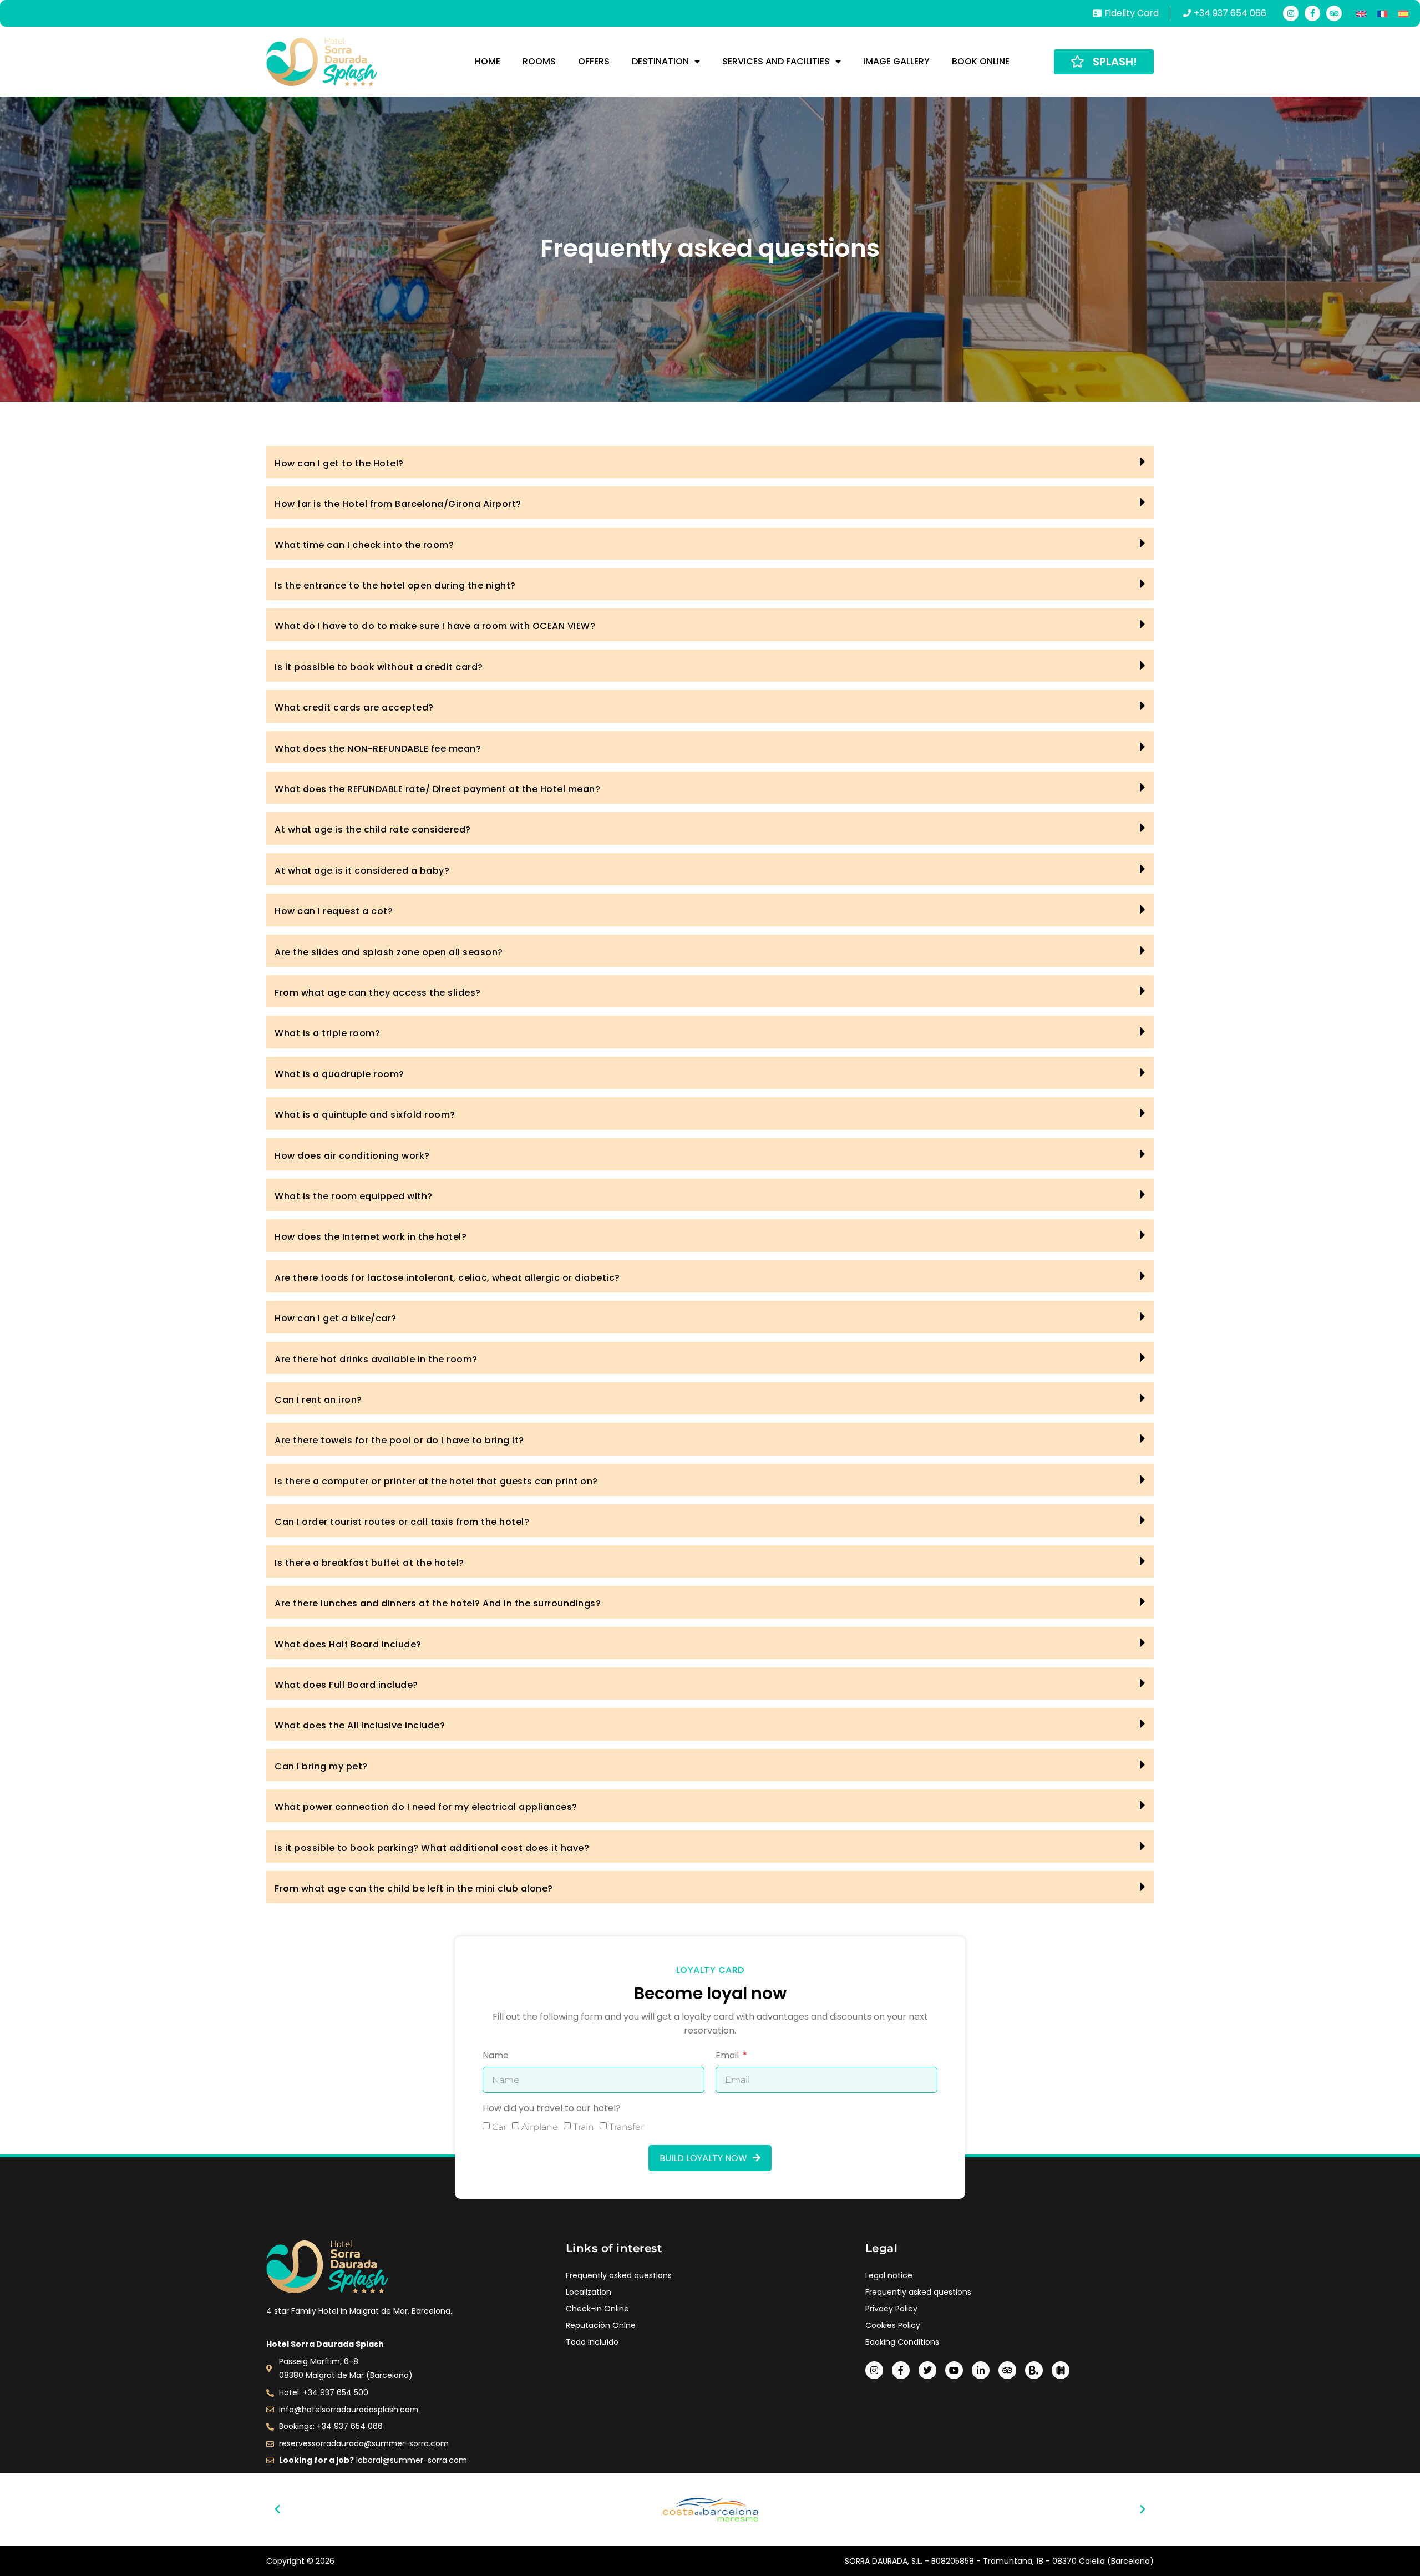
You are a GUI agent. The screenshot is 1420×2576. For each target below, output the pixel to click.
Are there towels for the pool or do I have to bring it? (399, 1440)
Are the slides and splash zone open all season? (389, 952)
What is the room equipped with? (354, 1196)
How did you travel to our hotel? (552, 2109)
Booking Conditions (902, 2342)
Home (488, 61)
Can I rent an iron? (318, 1400)
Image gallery (896, 61)
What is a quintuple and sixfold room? (365, 1115)
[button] (710, 462)
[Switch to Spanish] (1403, 13)
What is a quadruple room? (339, 1074)
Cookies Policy (893, 2325)
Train (584, 2127)
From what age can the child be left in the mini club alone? (414, 1888)
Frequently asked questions (619, 2275)
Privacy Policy (891, 2309)
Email (728, 2057)
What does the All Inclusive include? (360, 1725)
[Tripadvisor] (1334, 13)
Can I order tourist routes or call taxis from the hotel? (402, 1522)
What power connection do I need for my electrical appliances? (426, 1807)
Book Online (981, 61)
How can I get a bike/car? (336, 1318)
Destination (660, 61)
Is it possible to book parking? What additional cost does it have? (432, 1848)
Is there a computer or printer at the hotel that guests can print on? (436, 1481)
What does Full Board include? (346, 1685)
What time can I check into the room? (364, 545)
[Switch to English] (1361, 13)
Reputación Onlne (601, 2325)
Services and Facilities (776, 61)
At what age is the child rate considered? (373, 830)
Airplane (540, 2127)
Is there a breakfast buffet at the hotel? (369, 1563)
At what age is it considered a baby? (362, 871)
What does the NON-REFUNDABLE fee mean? (378, 749)
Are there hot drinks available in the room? (376, 1359)
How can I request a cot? (334, 911)
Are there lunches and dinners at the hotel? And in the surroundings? (438, 1603)
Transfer (627, 2127)
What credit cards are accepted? (354, 708)
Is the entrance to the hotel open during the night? (395, 585)
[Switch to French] (1382, 13)
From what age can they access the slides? (378, 993)
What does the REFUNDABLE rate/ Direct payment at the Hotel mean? (437, 789)
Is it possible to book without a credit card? (379, 667)
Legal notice (889, 2275)
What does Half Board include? (348, 1644)
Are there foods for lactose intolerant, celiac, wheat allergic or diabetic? (447, 1278)
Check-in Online (597, 2309)
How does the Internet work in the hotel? (371, 1237)
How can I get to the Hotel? (339, 463)
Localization (589, 2292)
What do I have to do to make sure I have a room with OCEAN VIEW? (435, 626)
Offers (594, 61)
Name (496, 2057)
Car (499, 2127)
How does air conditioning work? (352, 1156)
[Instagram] (1291, 13)
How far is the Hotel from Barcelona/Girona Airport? (398, 504)
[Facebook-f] (1312, 13)
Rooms (539, 61)
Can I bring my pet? (321, 1766)
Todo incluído (592, 2342)
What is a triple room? (327, 1033)
